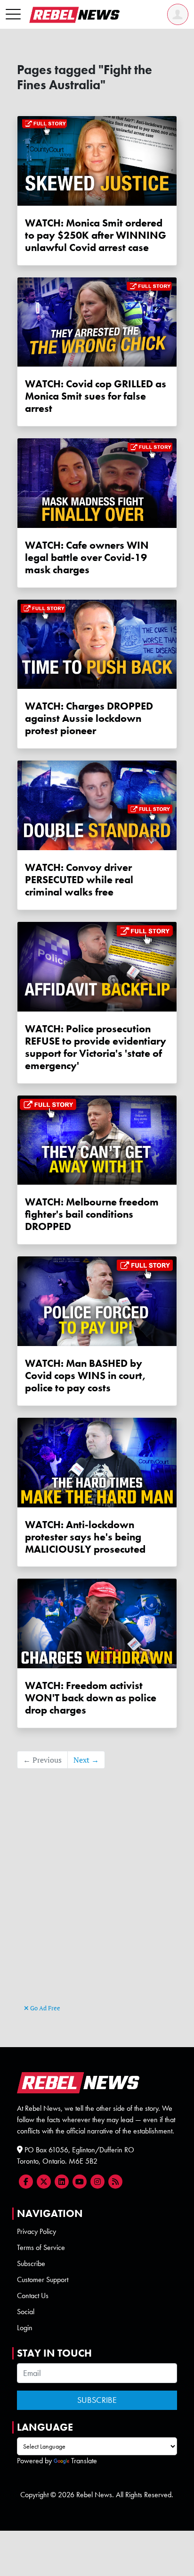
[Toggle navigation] (13, 15)
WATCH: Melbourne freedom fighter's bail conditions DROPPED (92, 1214)
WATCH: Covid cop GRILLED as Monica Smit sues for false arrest (96, 396)
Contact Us (33, 2296)
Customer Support (43, 2279)
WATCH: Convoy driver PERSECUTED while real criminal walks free (79, 880)
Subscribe (31, 2263)
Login (25, 2328)
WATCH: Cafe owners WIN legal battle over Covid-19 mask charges (87, 557)
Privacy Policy (36, 2231)
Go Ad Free (44, 2008)
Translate (84, 2461)
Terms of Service (41, 2247)
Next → (86, 1760)
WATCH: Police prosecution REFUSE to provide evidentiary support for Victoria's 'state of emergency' (96, 1047)
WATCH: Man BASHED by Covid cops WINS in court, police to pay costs (85, 1376)
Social (26, 2312)
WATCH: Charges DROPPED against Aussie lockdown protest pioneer (89, 718)
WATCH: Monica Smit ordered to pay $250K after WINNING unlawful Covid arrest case (96, 235)
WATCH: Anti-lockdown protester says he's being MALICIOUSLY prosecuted (85, 1537)
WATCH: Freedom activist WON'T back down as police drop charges (91, 1698)
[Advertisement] (97, 1900)
